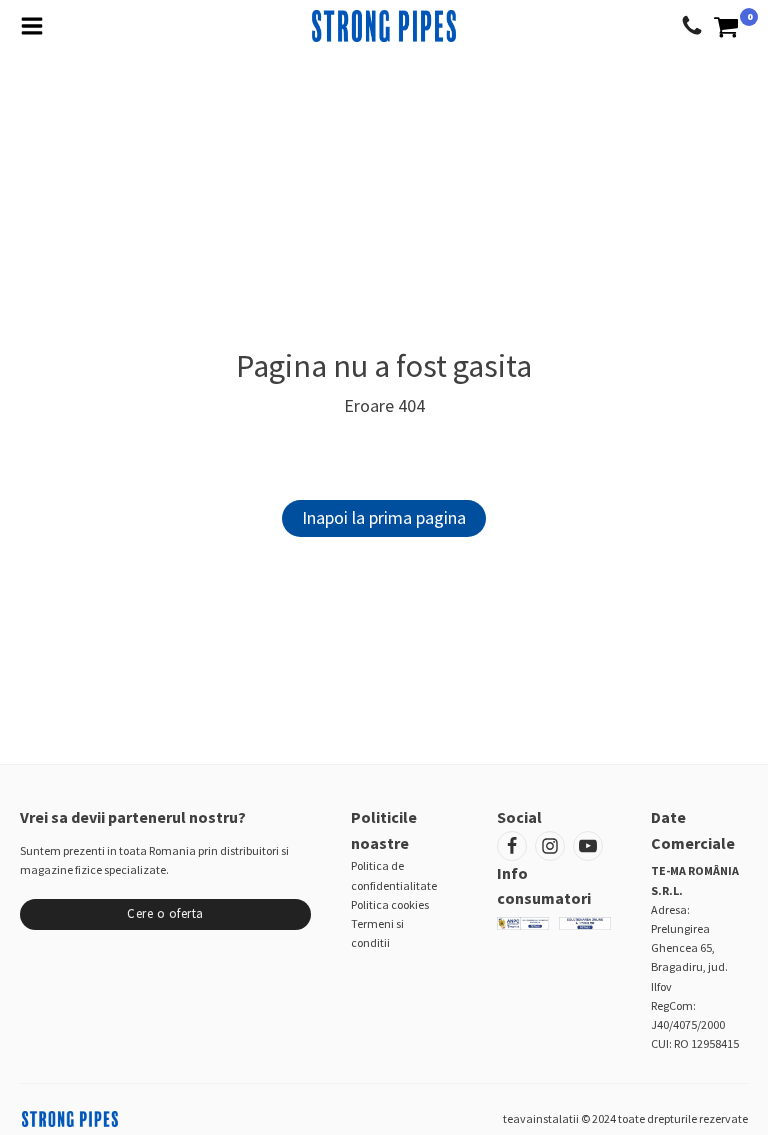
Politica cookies (390, 904)
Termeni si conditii (377, 933)
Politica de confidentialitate (394, 875)
